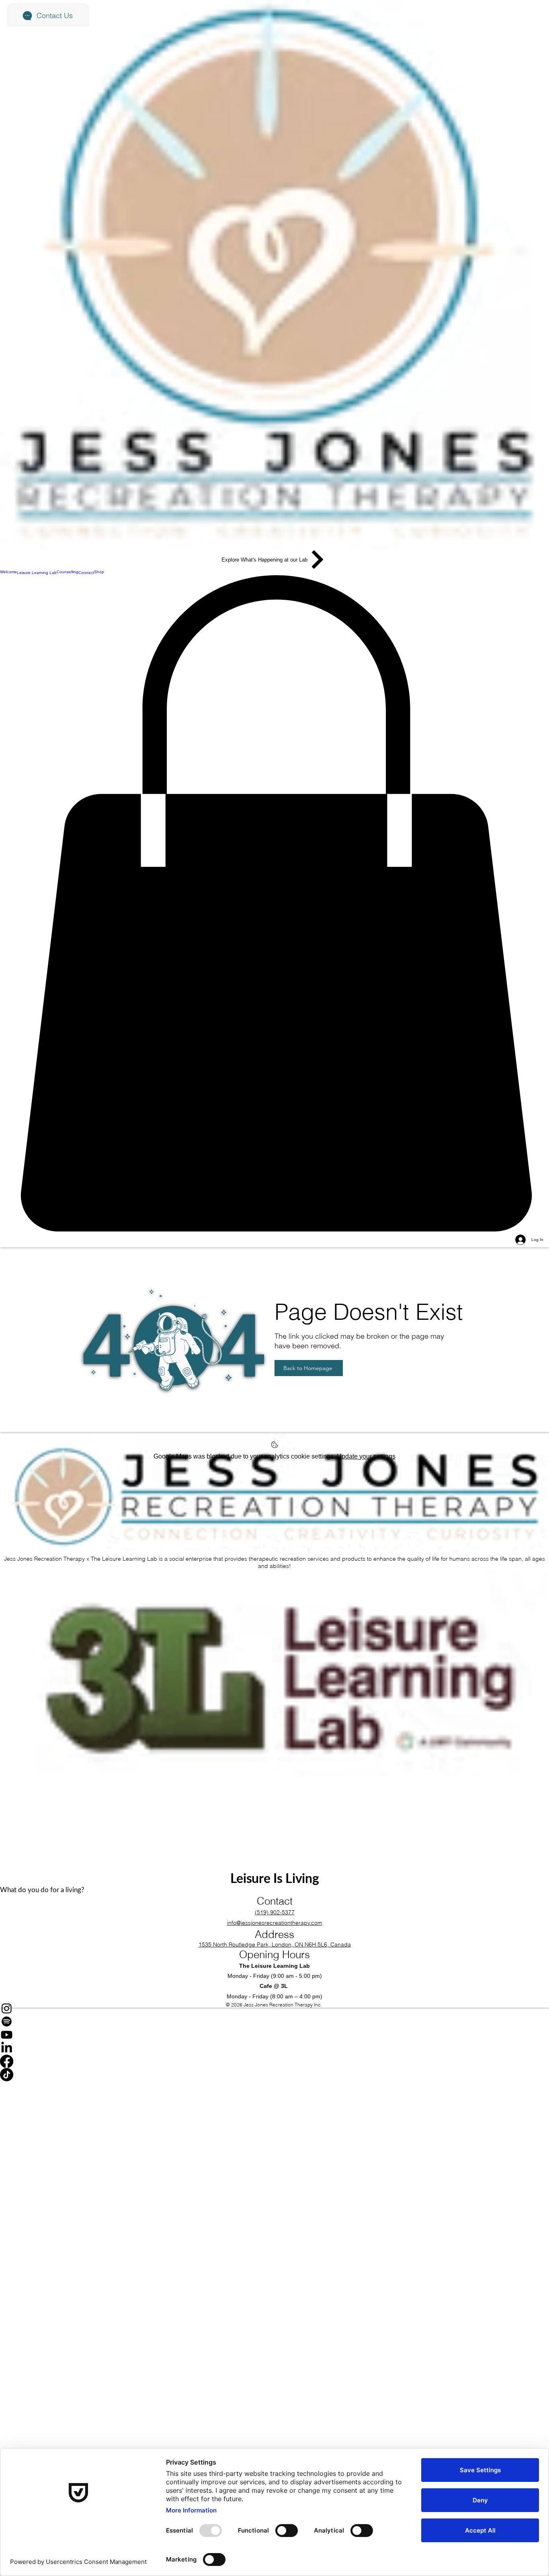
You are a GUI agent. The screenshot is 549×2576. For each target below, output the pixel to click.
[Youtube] (274, 2035)
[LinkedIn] (274, 2048)
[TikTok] (274, 2075)
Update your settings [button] (366, 1456)
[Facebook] (274, 2061)
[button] (274, 904)
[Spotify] (274, 2022)
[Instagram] (274, 2008)
